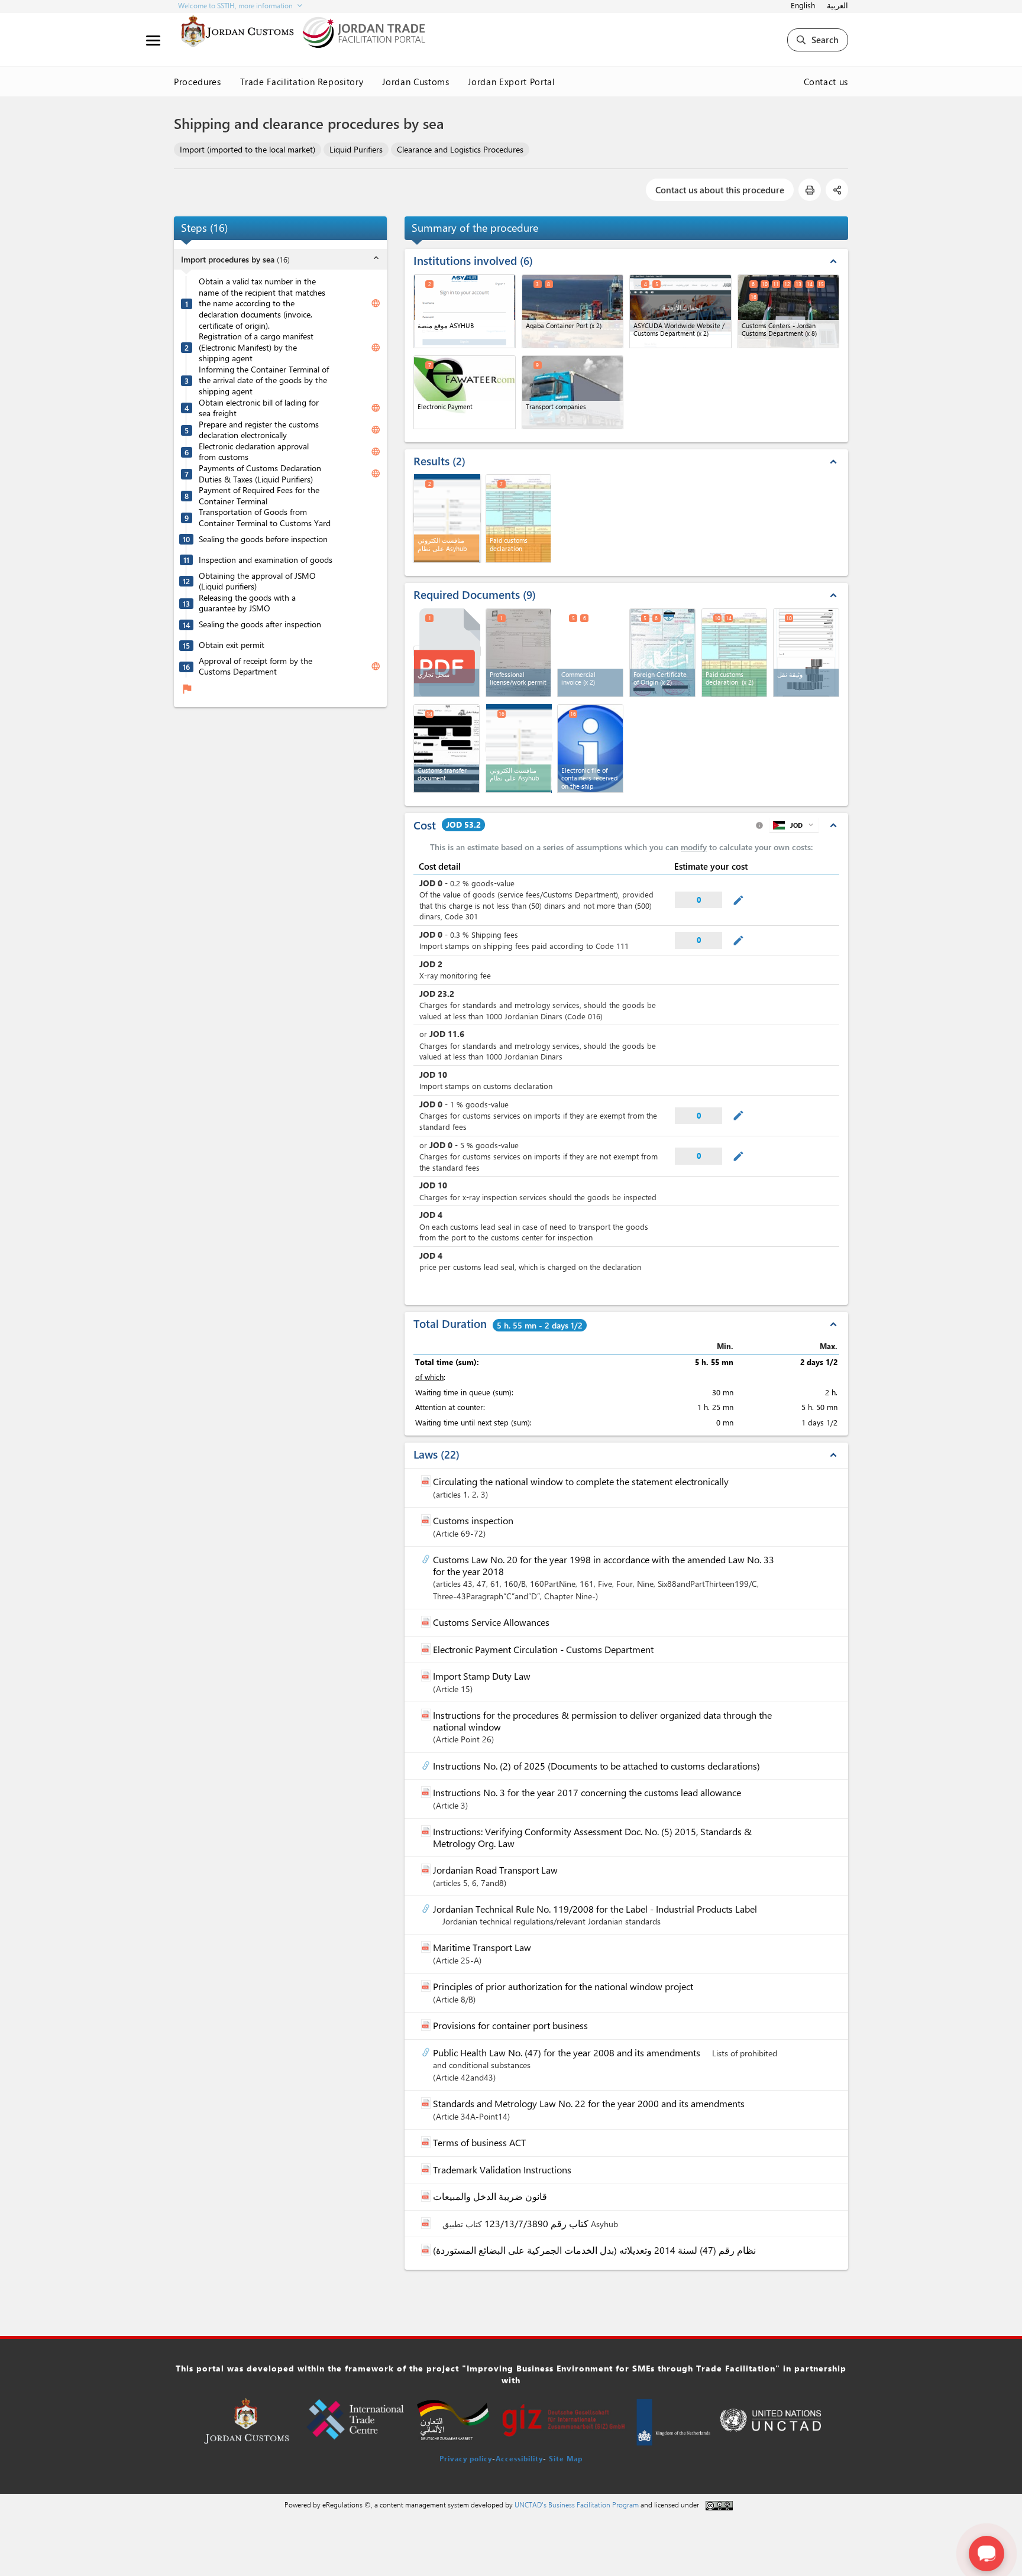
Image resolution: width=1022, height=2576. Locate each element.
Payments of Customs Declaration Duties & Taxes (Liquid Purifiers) (260, 474)
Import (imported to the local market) (248, 149)
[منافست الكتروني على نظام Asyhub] (447, 518)
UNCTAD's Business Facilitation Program (577, 2504)
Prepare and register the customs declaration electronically (259, 430)
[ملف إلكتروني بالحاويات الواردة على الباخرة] (590, 749)
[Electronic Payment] (465, 392)
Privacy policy (466, 2458)
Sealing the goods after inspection (260, 624)
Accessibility (519, 2458)
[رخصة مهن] (519, 653)
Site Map (566, 2458)
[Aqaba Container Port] (573, 311)
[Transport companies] (573, 392)
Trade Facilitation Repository (302, 82)
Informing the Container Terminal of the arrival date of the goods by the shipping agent (264, 380)
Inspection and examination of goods (266, 560)
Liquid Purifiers (356, 149)
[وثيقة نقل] (806, 653)
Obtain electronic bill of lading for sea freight (259, 408)
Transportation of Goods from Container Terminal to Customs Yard (265, 518)
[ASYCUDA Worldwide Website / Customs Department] (680, 311)
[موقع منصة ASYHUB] (465, 311)
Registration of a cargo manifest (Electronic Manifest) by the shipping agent (256, 347)
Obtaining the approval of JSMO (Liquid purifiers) (257, 581)
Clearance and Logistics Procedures (460, 149)
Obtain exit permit (232, 645)
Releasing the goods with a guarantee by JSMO (247, 603)
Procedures (198, 82)
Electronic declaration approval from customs (254, 452)
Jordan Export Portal (511, 82)
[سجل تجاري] (447, 651)
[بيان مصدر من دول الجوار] (735, 653)
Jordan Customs (415, 82)
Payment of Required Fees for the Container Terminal (259, 496)
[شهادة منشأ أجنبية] (662, 653)
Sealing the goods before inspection (263, 539)
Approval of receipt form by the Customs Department (256, 667)
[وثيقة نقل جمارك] (447, 749)
